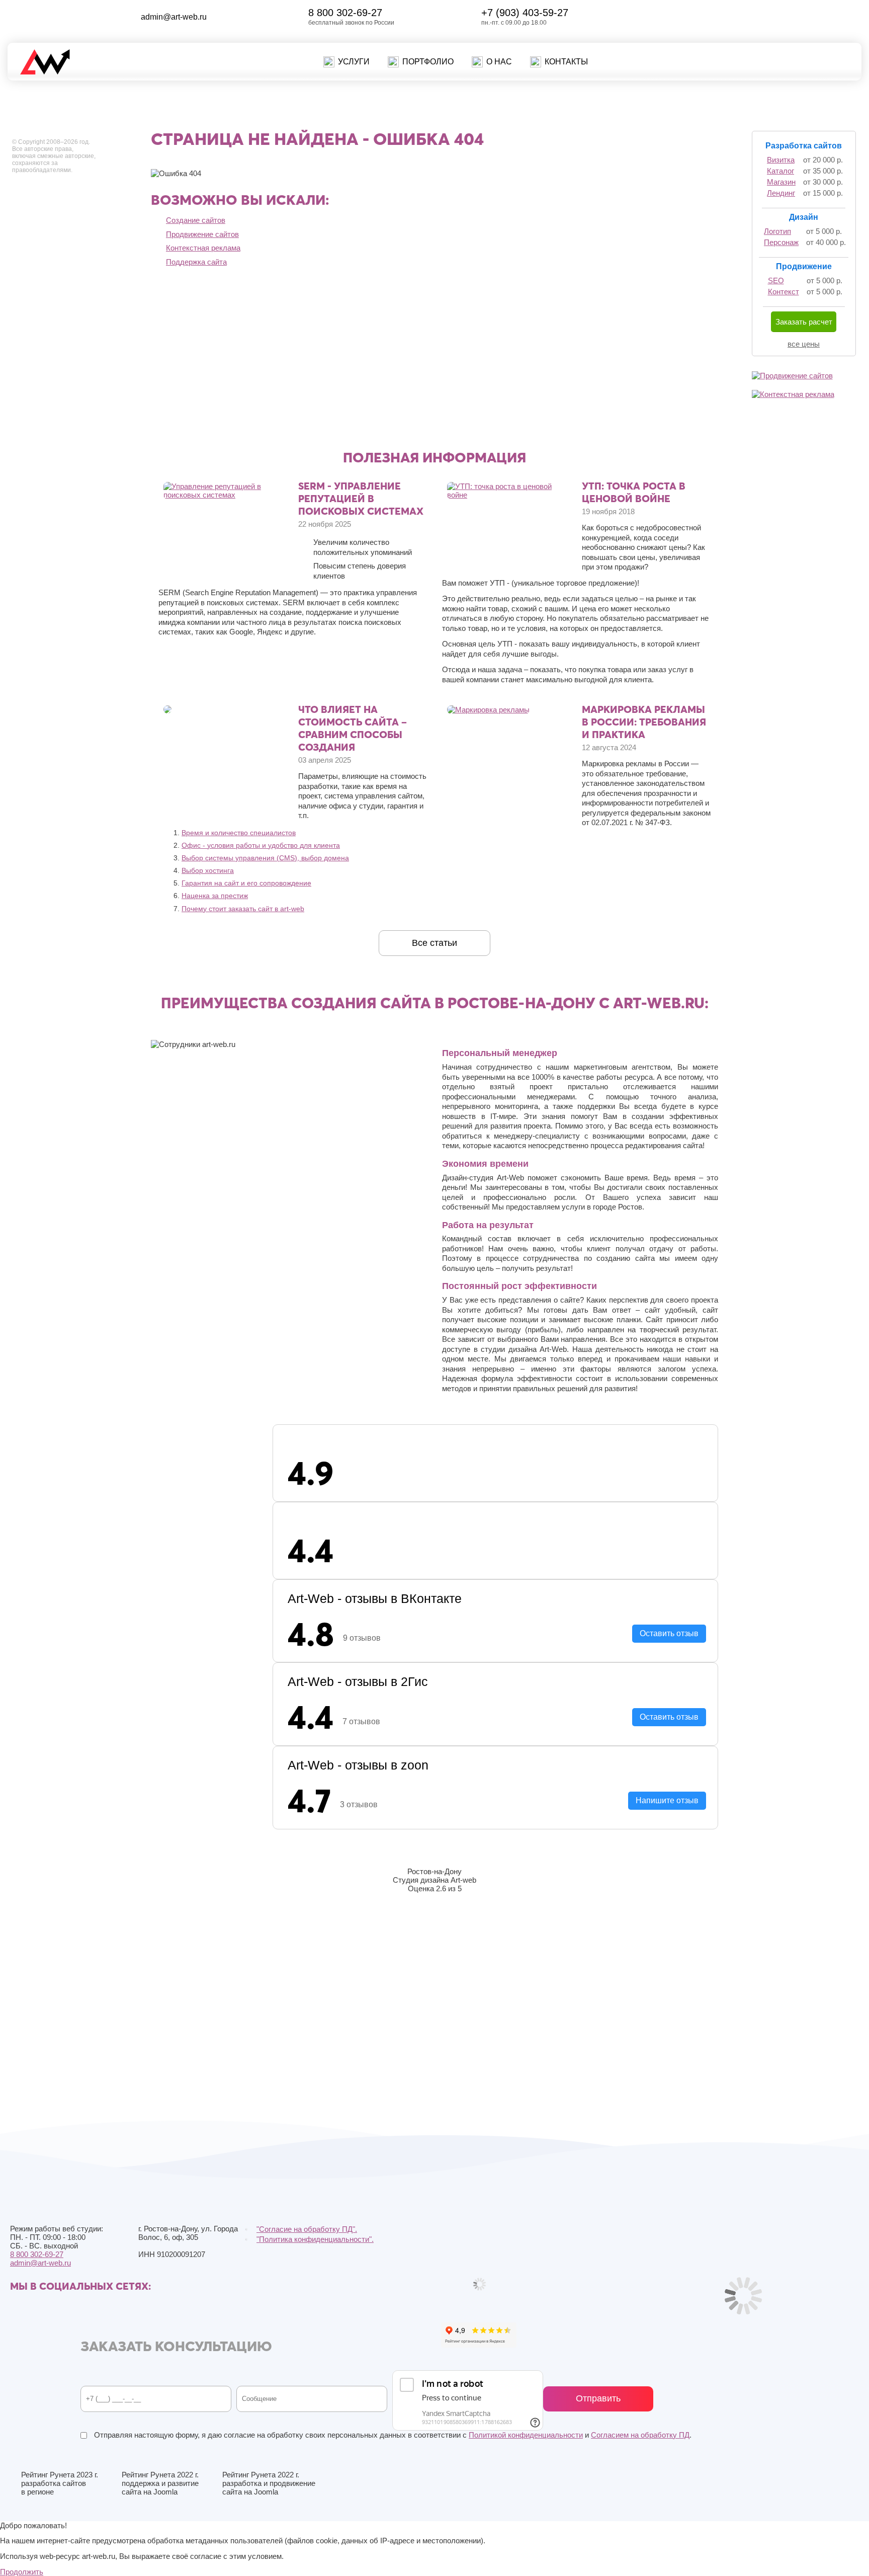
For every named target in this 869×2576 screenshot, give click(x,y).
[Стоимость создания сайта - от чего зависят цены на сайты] (167, 711)
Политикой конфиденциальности (526, 2435)
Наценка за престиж (215, 896)
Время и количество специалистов (239, 833)
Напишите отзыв (667, 1800)
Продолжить (22, 2572)
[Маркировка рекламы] (488, 710)
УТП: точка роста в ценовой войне (634, 492)
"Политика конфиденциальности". (315, 2239)
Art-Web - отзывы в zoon (358, 1765)
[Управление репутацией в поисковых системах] (225, 495)
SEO (776, 280)
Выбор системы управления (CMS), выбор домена (265, 858)
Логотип (777, 231)
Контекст (784, 292)
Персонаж (781, 242)
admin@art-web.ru (174, 17)
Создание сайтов (196, 220)
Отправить (598, 2398)
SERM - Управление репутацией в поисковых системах (361, 498)
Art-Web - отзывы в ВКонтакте (375, 1598)
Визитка (781, 160)
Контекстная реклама (203, 248)
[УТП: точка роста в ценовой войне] (509, 495)
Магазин (781, 182)
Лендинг (781, 193)
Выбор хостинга (208, 870)
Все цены (804, 344)
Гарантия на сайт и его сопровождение (246, 883)
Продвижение (804, 266)
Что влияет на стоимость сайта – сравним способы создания (353, 728)
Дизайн (804, 217)
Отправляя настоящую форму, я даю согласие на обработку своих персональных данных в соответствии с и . (392, 2435)
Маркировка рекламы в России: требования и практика (644, 722)
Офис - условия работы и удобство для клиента (261, 845)
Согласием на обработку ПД (640, 2435)
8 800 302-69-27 (345, 13)
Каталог (780, 171)
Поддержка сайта (196, 262)
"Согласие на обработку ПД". (307, 2229)
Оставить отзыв (669, 1633)
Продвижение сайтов (202, 234)
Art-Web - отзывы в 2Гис (358, 1681)
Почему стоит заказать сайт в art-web (243, 909)
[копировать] (215, 17)
